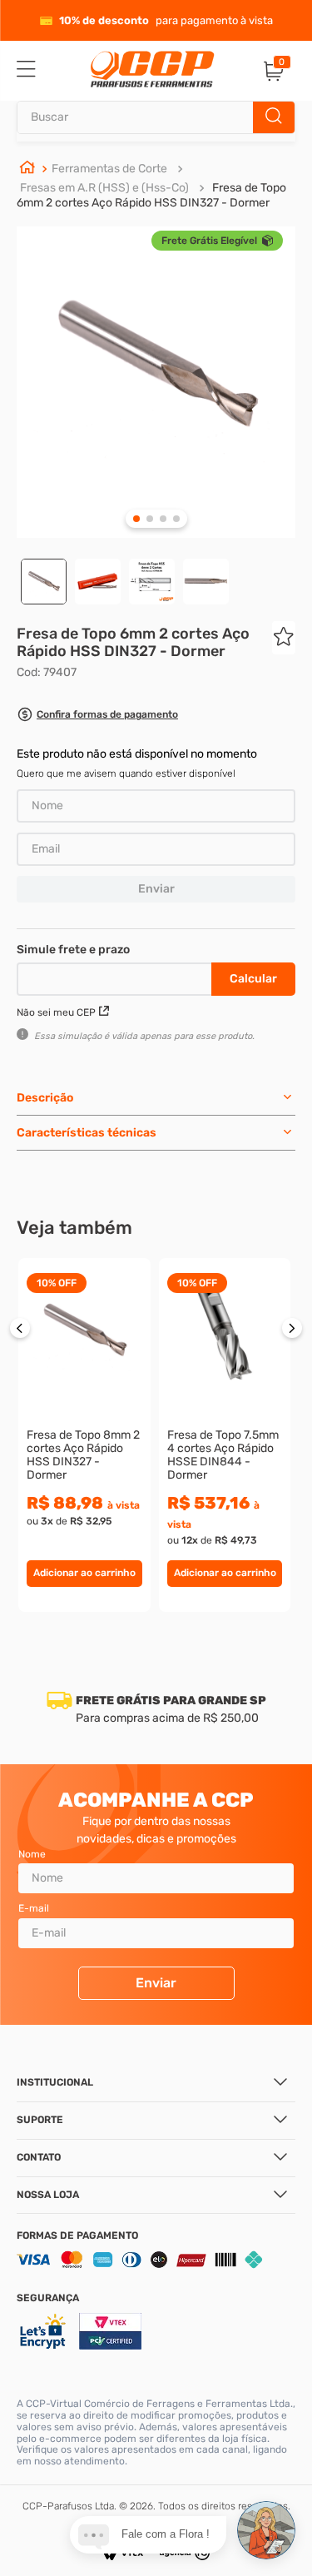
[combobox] (156, 117)
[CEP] (116, 976)
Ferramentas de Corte (109, 169)
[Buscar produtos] (274, 117)
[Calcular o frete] (253, 979)
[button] (97, 716)
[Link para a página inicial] (27, 169)
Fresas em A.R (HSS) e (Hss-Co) (104, 188)
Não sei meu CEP (56, 1012)
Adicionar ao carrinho (84, 1573)
